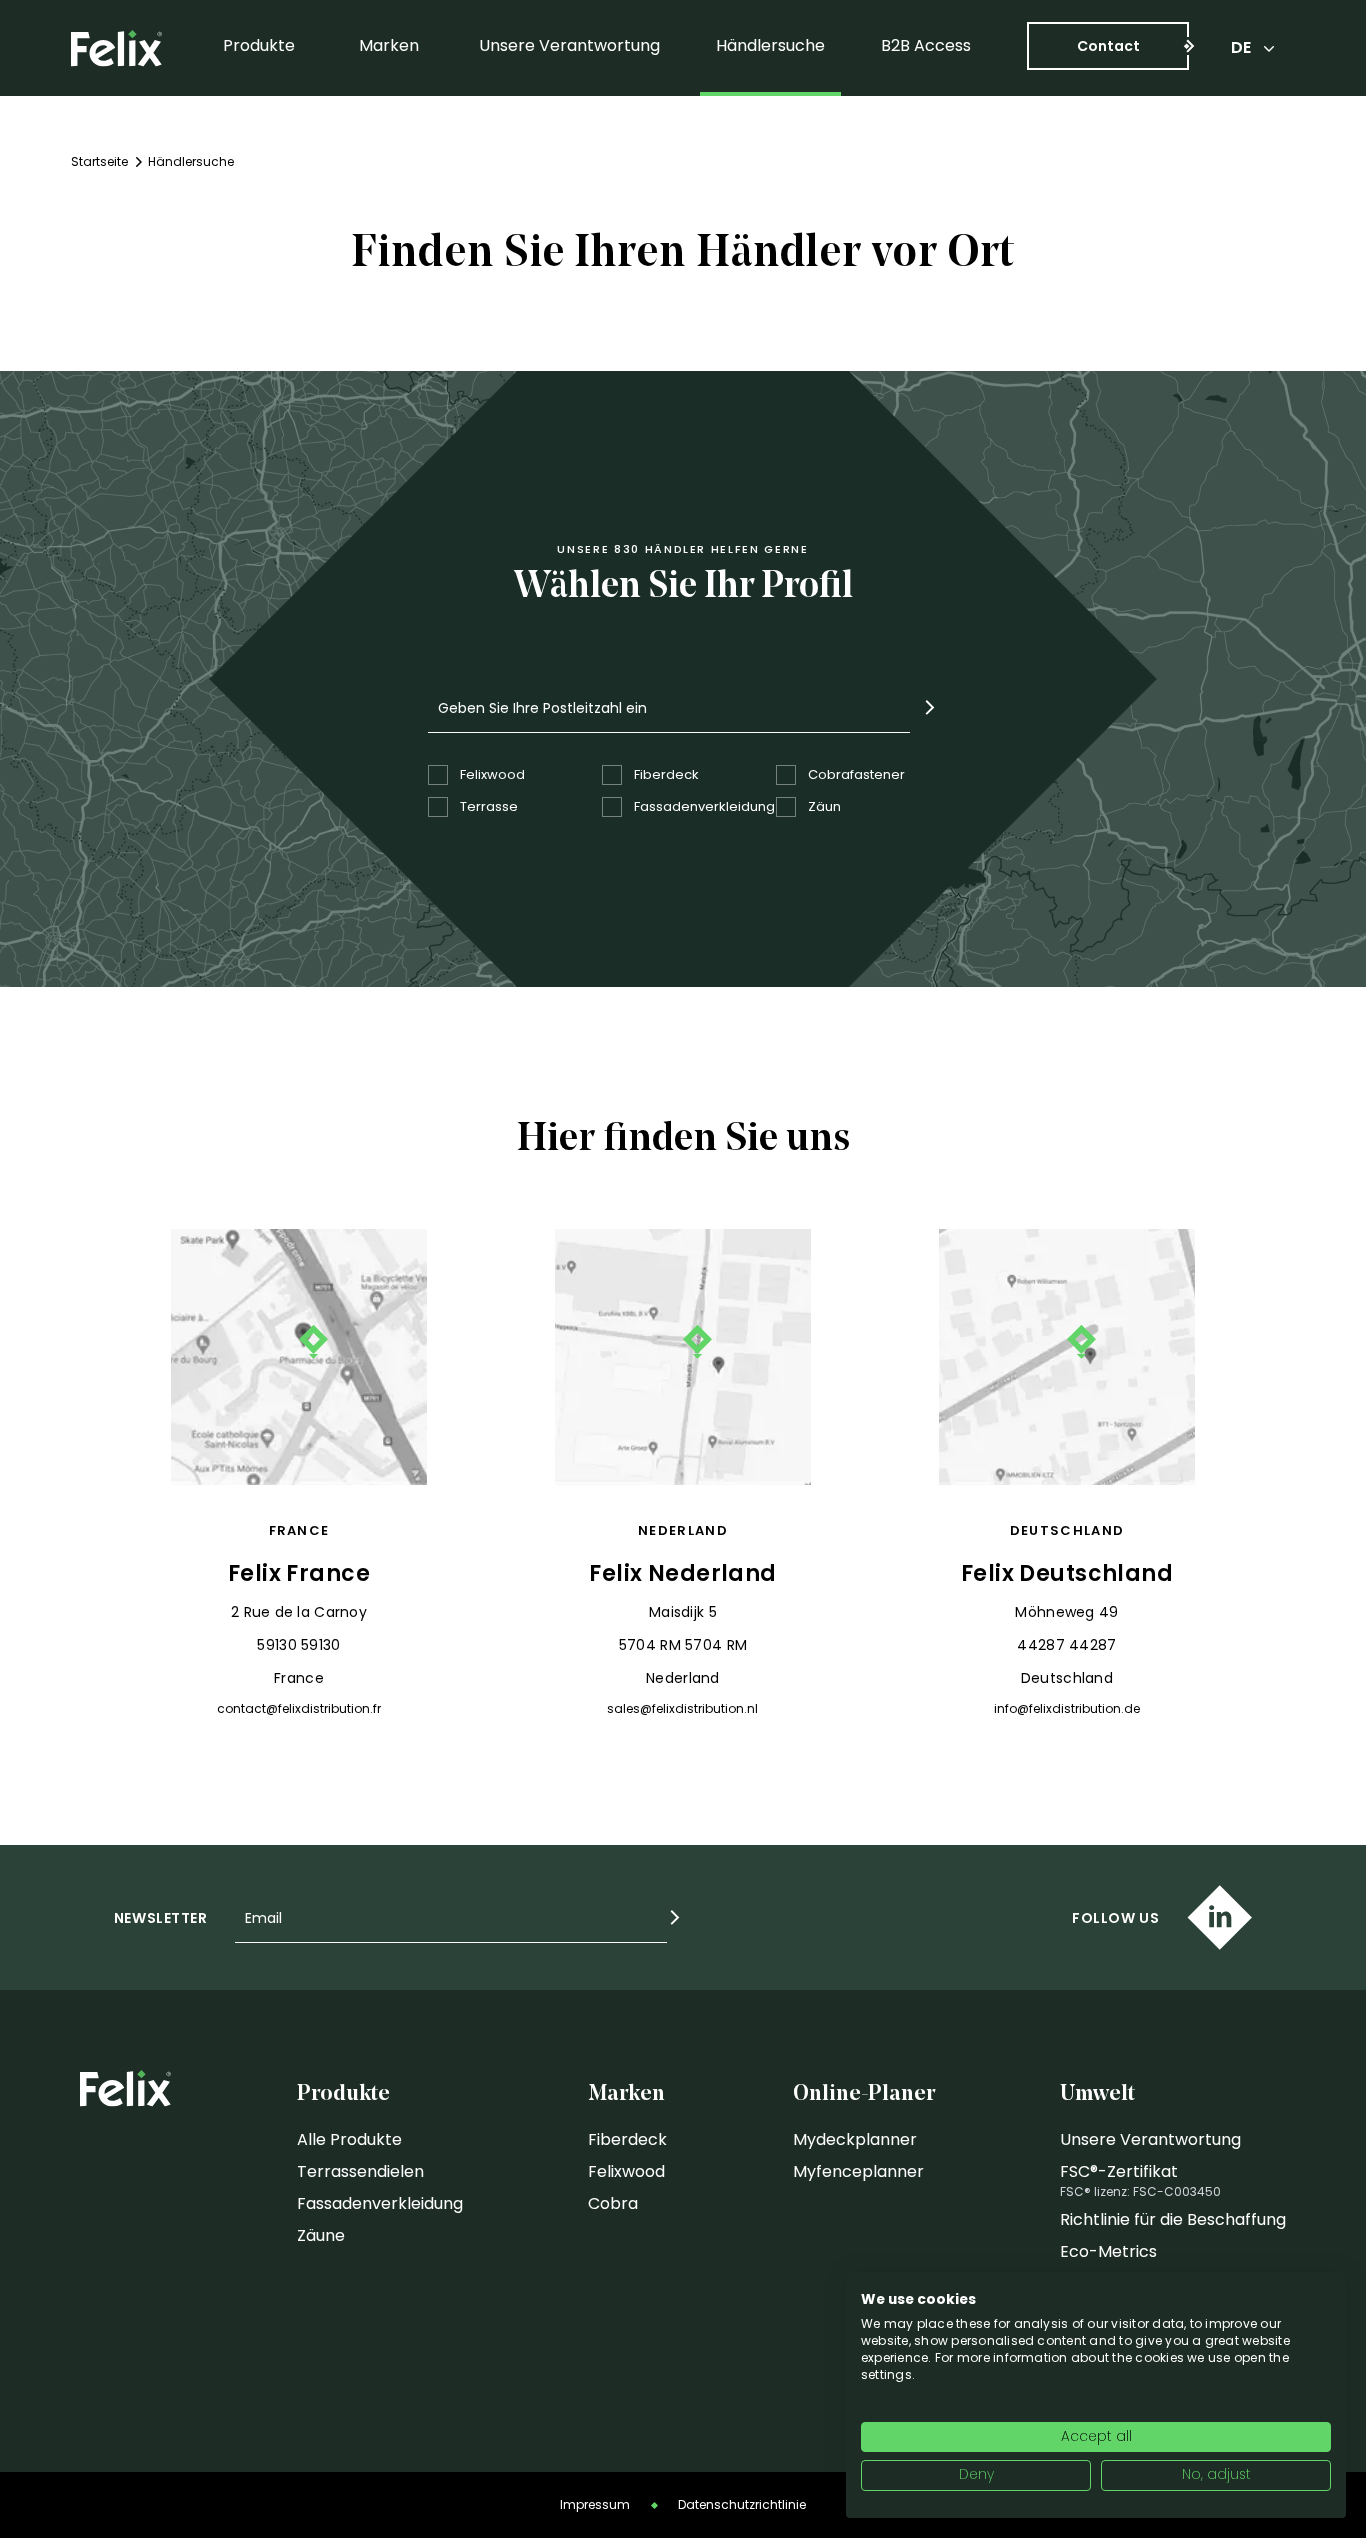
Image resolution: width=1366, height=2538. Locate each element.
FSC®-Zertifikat (1119, 2171)
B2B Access (926, 45)
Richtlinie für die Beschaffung (1173, 2219)
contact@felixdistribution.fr (299, 1709)
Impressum (595, 2504)
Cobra (613, 2203)
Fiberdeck (627, 2139)
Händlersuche (770, 45)
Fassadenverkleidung (380, 2203)
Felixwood (626, 2171)
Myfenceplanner (858, 2171)
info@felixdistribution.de (1067, 1709)
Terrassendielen (360, 2171)
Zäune (321, 2235)
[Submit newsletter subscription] (675, 1917)
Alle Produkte (349, 2139)
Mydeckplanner (855, 2139)
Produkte (259, 45)
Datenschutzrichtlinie (742, 2504)
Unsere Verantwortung (569, 45)
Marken (389, 45)
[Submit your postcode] (930, 707)
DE (1241, 47)
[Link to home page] (116, 48)
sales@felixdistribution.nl (682, 1709)
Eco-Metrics (1108, 2251)
